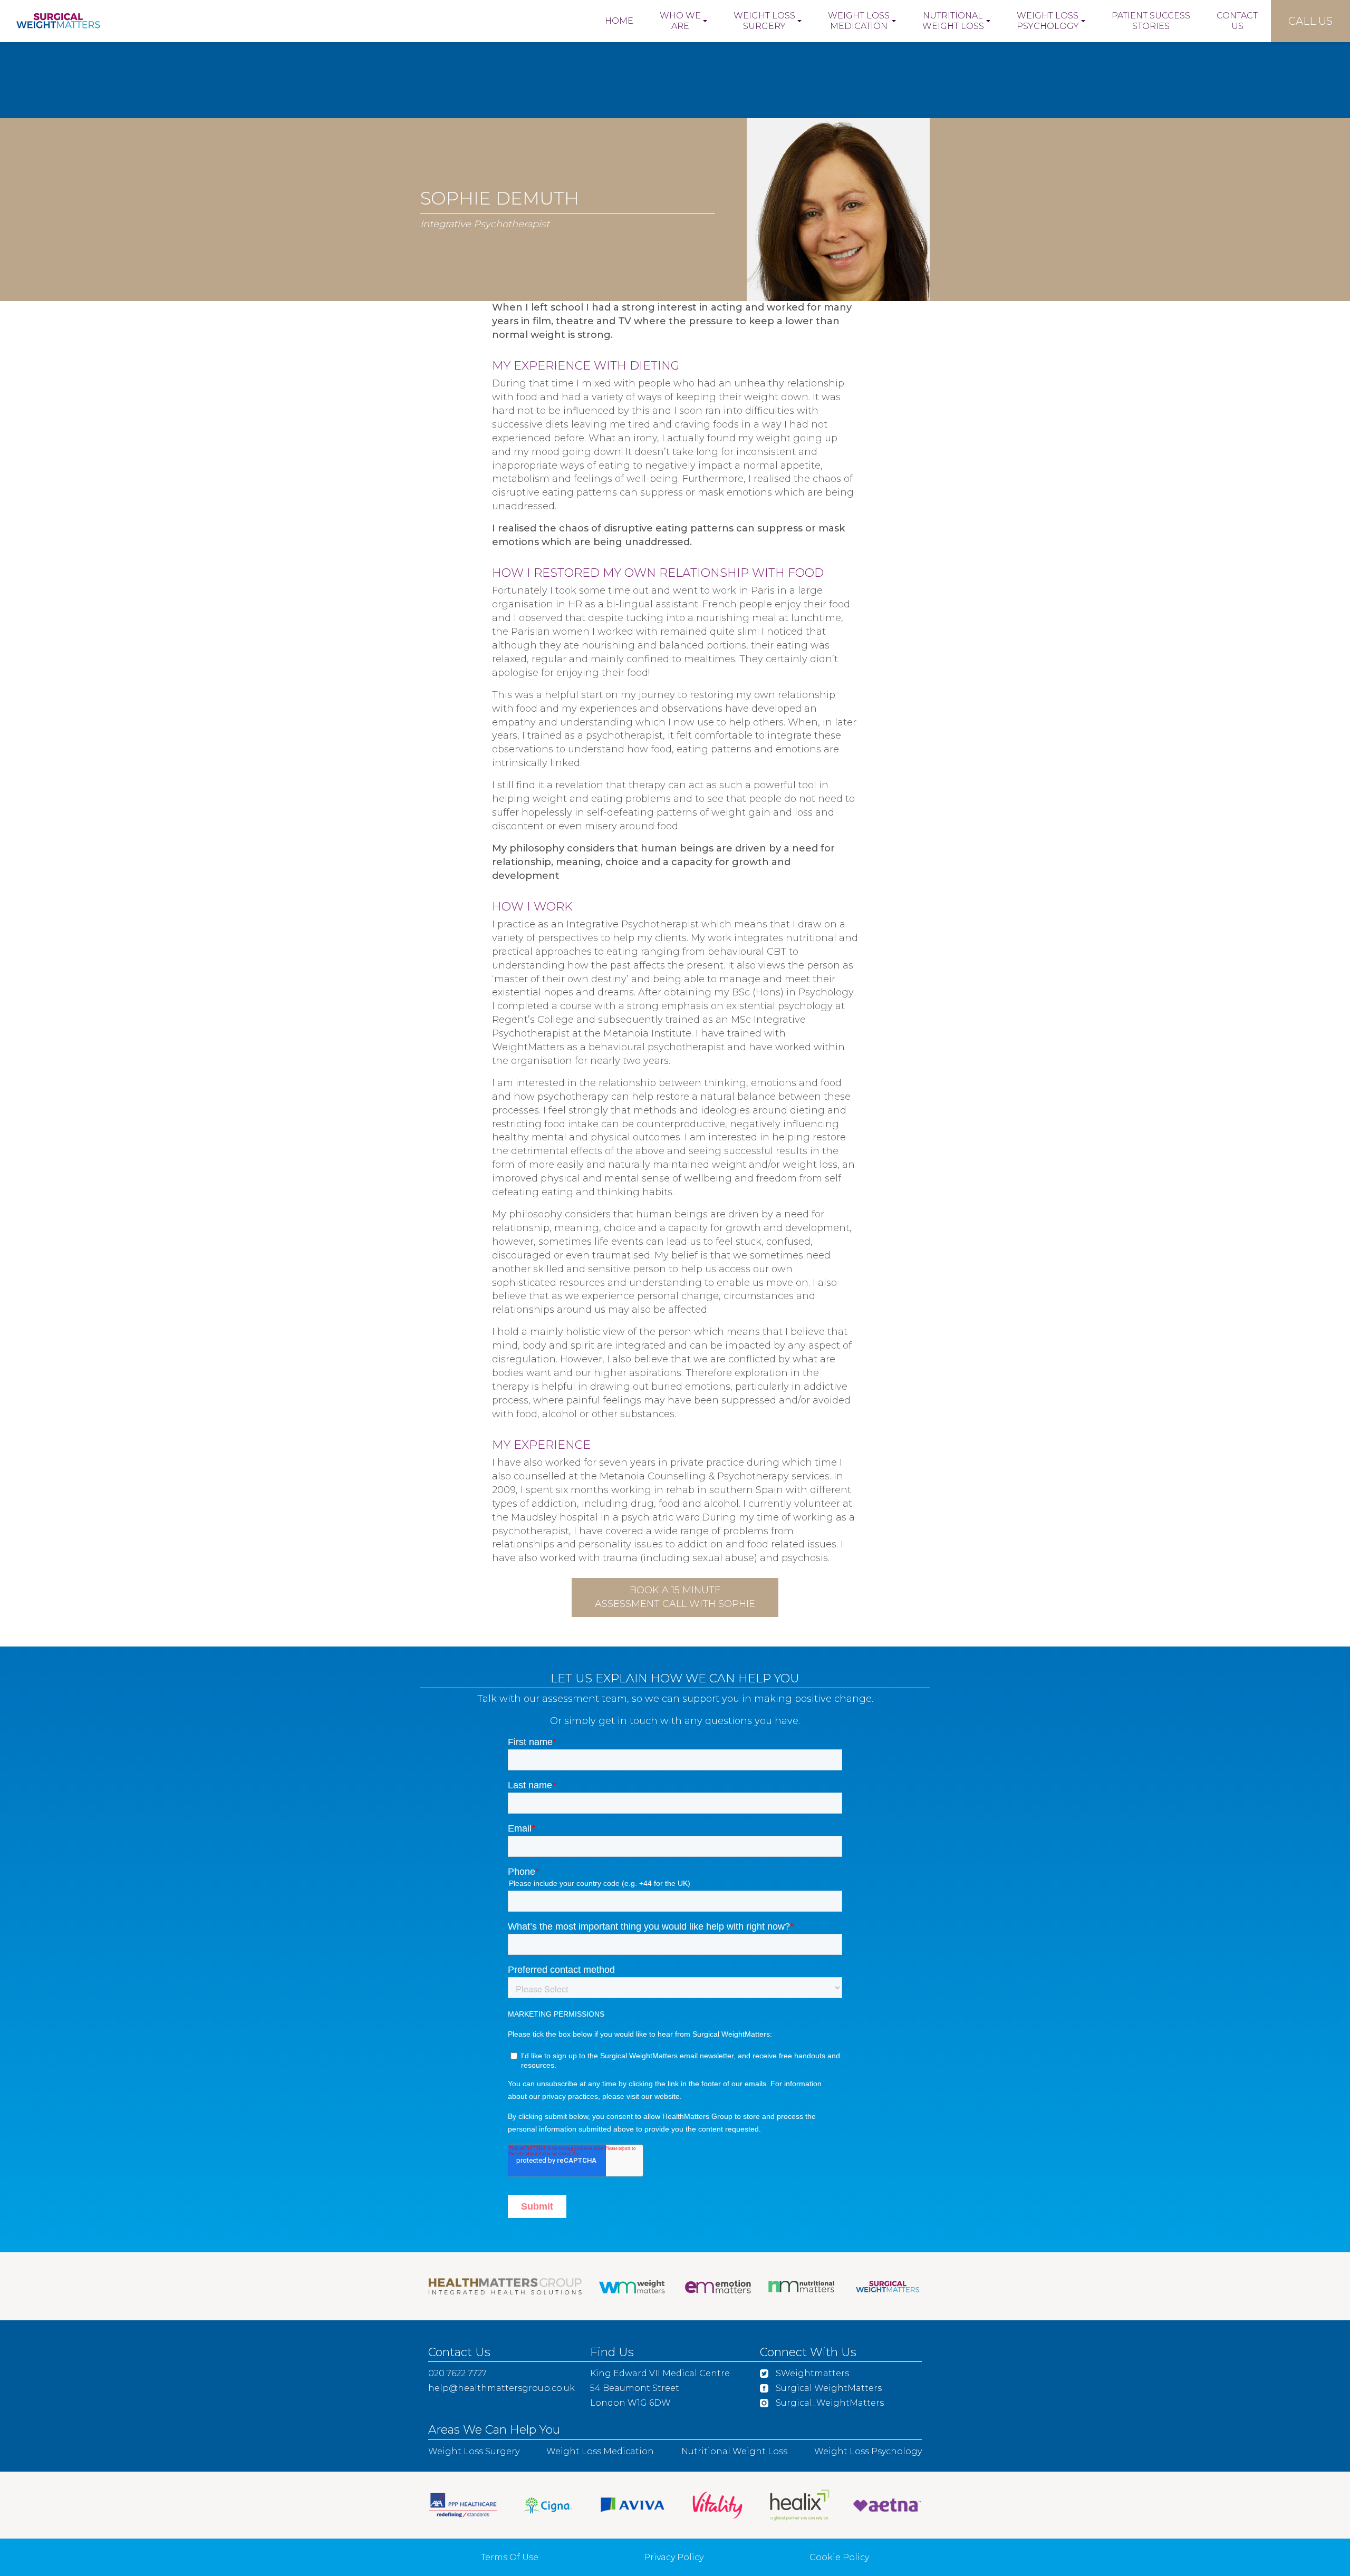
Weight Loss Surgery (764, 21)
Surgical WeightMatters (828, 2388)
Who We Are (680, 21)
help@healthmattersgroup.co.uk (502, 2388)
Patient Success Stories (1151, 21)
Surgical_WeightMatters (829, 2403)
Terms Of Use (510, 2557)
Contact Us (1237, 21)
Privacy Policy (674, 2557)
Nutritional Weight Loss (953, 21)
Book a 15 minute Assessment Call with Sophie (675, 1597)
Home (619, 21)
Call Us (1310, 21)
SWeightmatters (811, 2373)
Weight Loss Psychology (1048, 21)
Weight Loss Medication (859, 21)
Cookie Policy (839, 2557)
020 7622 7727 (457, 2373)
